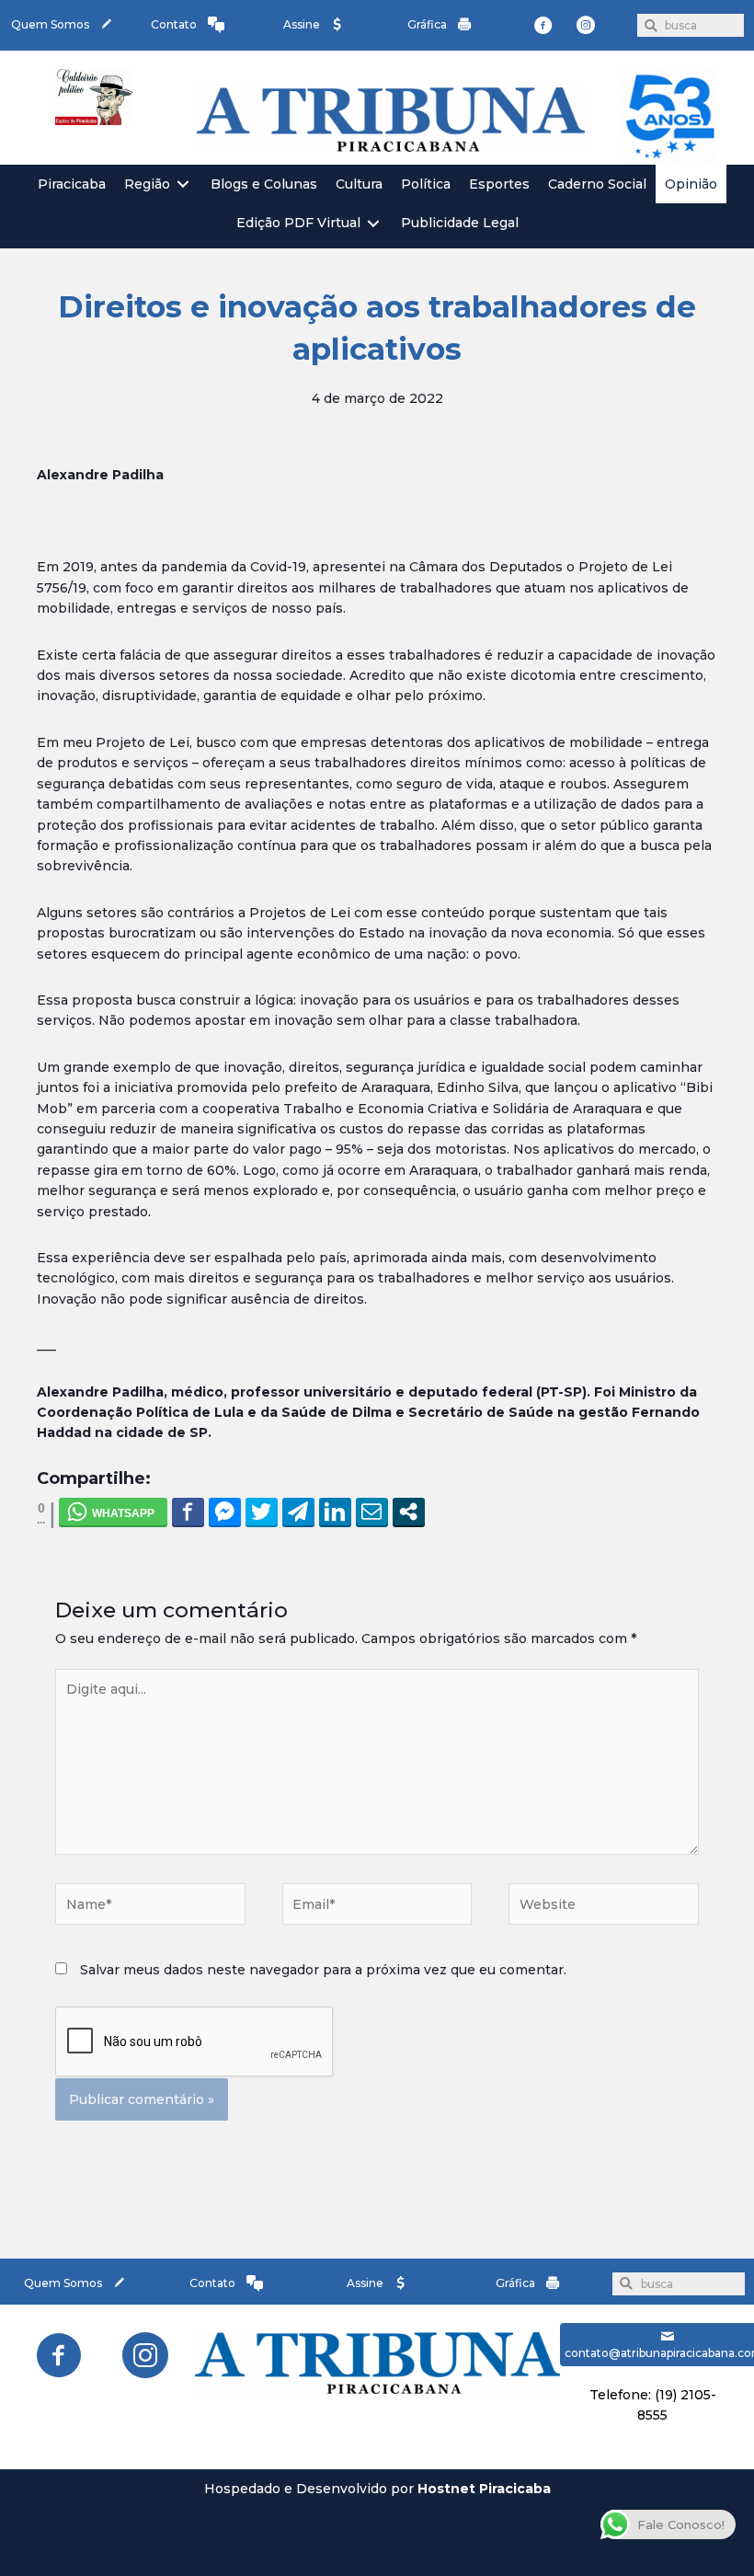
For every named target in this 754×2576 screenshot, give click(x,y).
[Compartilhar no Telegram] (298, 1512)
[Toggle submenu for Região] (183, 184)
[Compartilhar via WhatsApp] (113, 1512)
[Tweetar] (262, 1512)
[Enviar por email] (372, 1512)
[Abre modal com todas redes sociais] (409, 1512)
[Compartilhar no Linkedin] (335, 1512)
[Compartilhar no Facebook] (188, 1512)
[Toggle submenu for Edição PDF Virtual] (373, 223)
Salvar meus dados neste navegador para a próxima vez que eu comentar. (323, 1970)
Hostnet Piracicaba (484, 2489)
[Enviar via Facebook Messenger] (225, 1512)
